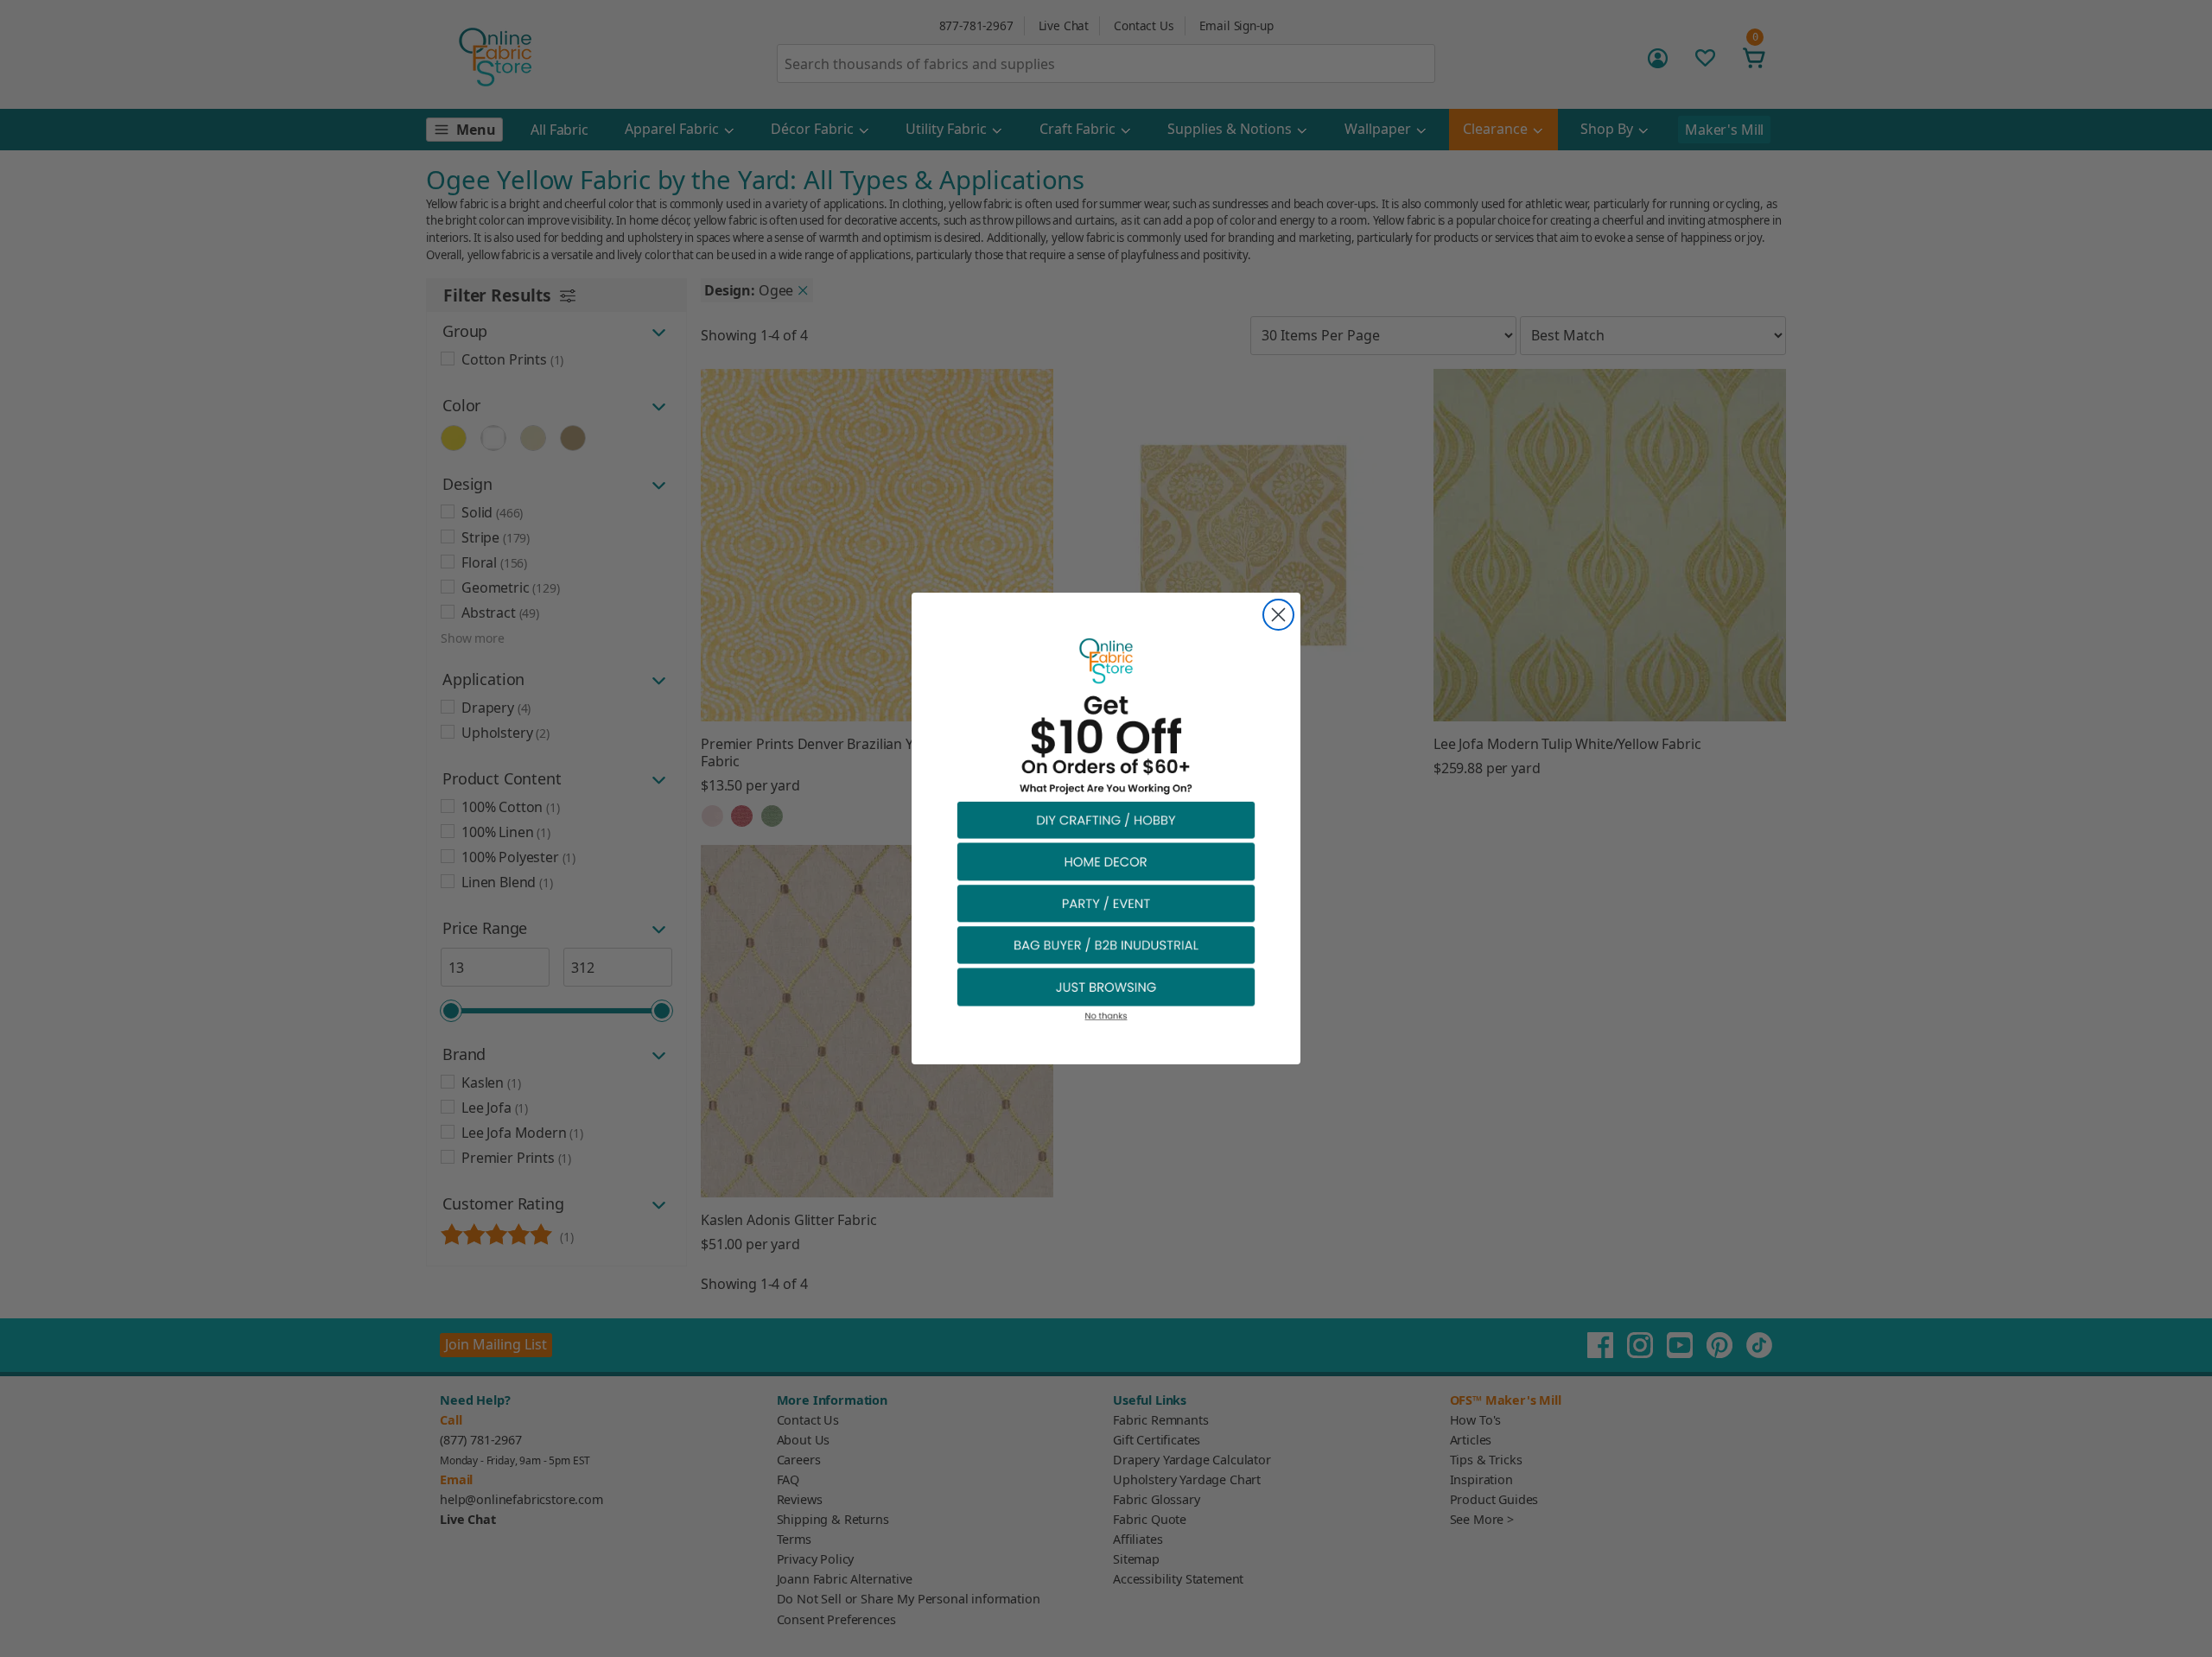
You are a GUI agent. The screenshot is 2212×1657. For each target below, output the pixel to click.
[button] (1106, 819)
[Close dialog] (1278, 615)
